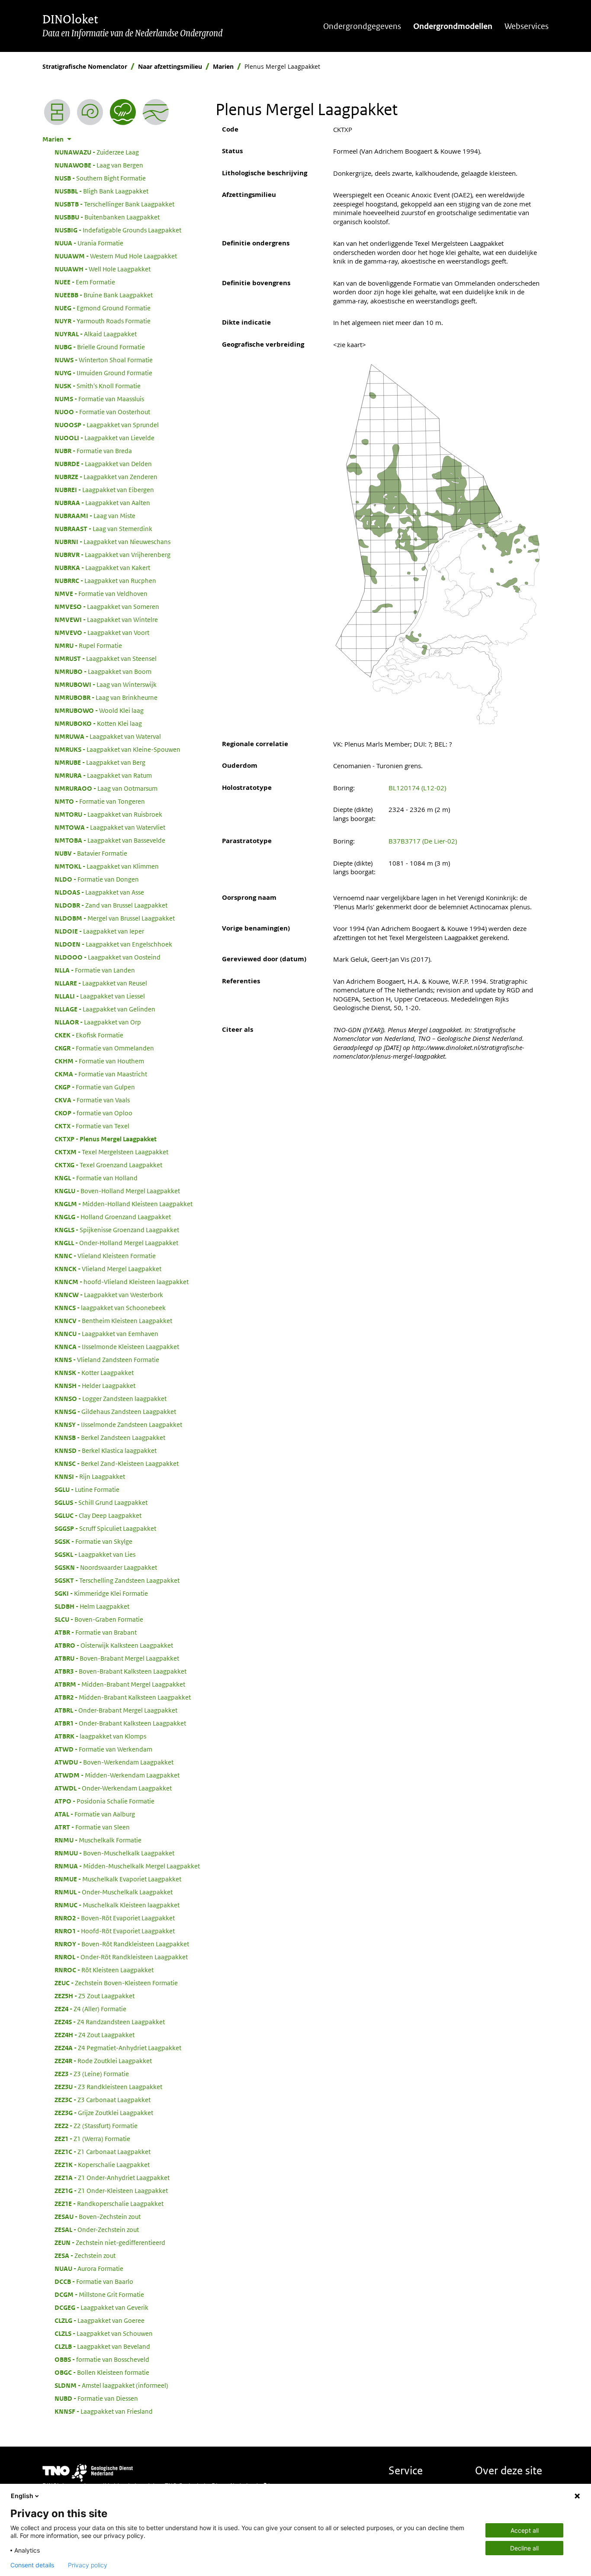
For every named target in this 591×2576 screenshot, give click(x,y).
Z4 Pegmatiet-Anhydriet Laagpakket (118, 2048)
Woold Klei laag (99, 710)
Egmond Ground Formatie (103, 308)
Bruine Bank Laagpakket (104, 295)
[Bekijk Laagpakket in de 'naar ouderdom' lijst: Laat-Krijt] (90, 112)
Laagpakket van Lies (95, 1554)
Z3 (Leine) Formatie (92, 2074)
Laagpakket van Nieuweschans (112, 541)
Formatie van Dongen (97, 879)
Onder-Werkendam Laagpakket (113, 1788)
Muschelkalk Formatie (98, 1840)
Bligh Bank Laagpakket (101, 191)
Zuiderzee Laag (97, 152)
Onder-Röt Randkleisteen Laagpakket (121, 1957)
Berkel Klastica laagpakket (106, 1450)
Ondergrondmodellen (453, 26)
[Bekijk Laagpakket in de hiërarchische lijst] (57, 112)
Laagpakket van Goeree (100, 2320)
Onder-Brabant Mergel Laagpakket (116, 1710)
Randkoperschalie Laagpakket (109, 2203)
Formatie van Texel (92, 1126)
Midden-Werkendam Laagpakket (117, 1775)
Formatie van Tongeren (100, 801)
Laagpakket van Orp (98, 1022)
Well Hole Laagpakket (103, 269)
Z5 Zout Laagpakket (95, 1996)
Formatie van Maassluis (99, 399)
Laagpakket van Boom (103, 671)
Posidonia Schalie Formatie (104, 1801)
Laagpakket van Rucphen (105, 580)
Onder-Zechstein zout (97, 2229)
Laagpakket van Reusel (101, 983)
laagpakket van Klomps (100, 1736)
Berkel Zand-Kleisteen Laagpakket (117, 1463)
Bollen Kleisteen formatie (102, 2372)
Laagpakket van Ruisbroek (108, 814)
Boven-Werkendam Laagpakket (114, 1762)
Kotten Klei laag (98, 723)
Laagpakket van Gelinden (105, 1009)
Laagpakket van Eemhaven (106, 1333)
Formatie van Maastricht (101, 1074)
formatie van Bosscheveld (102, 2359)
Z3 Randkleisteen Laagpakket (108, 2087)
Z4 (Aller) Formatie (90, 2009)
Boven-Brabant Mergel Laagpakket (117, 1658)
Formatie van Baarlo (94, 2281)
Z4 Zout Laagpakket (95, 2035)
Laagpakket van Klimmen (107, 866)
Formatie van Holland (96, 1178)
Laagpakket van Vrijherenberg (112, 554)
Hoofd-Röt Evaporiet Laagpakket (115, 1931)
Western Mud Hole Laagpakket (116, 256)
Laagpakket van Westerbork (109, 1294)
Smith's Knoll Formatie (98, 386)
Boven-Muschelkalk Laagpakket (114, 1853)
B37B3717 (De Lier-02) (423, 841)
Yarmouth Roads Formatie (103, 321)
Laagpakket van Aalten (102, 502)
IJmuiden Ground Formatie (103, 373)
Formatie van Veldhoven (101, 593)
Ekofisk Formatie (89, 1035)
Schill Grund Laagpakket (101, 1502)
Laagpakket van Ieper (99, 931)
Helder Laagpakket (95, 1385)
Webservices (527, 26)
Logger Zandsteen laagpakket (111, 1398)
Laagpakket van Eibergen (104, 489)
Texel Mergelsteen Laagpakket (111, 1152)
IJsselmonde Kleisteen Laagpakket (117, 1346)
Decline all (524, 2548)
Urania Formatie (89, 243)
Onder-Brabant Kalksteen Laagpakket (120, 1723)
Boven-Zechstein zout (98, 2216)
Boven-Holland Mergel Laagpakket (117, 1191)
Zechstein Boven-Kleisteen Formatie (116, 1983)
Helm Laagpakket (92, 1606)
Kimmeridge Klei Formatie (101, 1593)
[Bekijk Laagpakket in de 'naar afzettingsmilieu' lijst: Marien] (123, 112)
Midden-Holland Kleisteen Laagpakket (124, 1204)
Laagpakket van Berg (100, 762)
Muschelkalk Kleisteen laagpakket (117, 1905)
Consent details (32, 2565)
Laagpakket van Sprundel (107, 425)
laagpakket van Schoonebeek (110, 1307)
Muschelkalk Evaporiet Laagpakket (118, 1879)
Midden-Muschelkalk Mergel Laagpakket (127, 1866)
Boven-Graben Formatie (99, 1619)
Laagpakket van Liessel (100, 996)
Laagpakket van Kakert (102, 567)
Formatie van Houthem (99, 1061)
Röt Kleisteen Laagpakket (104, 1970)
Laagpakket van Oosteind (108, 957)
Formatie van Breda (93, 451)
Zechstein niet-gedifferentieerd (110, 2242)
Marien (223, 66)
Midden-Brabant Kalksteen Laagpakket (123, 1697)
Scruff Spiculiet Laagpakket (105, 1528)
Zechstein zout (85, 2255)
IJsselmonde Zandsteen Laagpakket (118, 1424)
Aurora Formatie (89, 2268)
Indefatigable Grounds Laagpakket (118, 230)
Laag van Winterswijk (106, 684)
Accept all (525, 2530)
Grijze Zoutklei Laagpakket (104, 2112)
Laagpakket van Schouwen (104, 2333)
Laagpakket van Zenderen (106, 477)
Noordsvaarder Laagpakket (106, 1567)
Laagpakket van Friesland (104, 2411)
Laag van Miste (95, 515)
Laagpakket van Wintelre (106, 619)
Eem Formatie (85, 282)
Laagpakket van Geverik (101, 2307)
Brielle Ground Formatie (100, 347)
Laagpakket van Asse (99, 892)
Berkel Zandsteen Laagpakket (110, 1437)
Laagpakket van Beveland (102, 2346)
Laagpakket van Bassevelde (110, 840)
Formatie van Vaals (92, 1100)
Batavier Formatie (91, 853)
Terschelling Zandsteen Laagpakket (117, 1580)
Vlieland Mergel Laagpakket (108, 1269)
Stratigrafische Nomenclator (85, 66)
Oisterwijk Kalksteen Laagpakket (114, 1645)
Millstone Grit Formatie (99, 2294)
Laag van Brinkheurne (106, 697)
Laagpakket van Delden (103, 464)
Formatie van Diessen (96, 2398)
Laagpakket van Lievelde (104, 438)
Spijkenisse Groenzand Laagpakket (117, 1230)
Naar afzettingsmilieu (170, 66)
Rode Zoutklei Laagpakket (103, 2061)
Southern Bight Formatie (100, 178)
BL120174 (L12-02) (417, 788)
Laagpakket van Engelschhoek (113, 944)
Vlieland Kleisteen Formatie (105, 1256)
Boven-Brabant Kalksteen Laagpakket (120, 1671)
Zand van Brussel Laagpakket (111, 905)
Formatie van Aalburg (95, 1814)
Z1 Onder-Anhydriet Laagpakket (112, 2177)
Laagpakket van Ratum (103, 775)
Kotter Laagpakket (94, 1372)
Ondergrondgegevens (362, 26)
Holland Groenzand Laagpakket (113, 1217)
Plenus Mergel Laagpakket (106, 1139)
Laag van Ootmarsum (106, 788)
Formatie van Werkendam (103, 1749)
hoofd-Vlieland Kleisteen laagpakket (122, 1282)
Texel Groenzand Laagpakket (108, 1165)
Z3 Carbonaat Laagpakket (103, 2099)
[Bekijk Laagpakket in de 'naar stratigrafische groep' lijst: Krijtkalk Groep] (156, 112)
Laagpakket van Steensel (106, 658)
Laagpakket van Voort (102, 632)
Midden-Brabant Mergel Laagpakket (120, 1684)
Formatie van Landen (95, 970)
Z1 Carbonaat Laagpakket (103, 2151)
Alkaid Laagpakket (96, 334)
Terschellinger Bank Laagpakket (114, 204)
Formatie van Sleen (92, 1827)
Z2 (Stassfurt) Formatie (96, 2125)
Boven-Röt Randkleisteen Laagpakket (122, 1944)
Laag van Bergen (99, 165)
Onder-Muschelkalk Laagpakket (114, 1892)
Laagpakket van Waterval (108, 736)
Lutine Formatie (87, 1489)
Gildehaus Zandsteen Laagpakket (115, 1411)
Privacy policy (88, 2565)
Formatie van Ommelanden (104, 1048)
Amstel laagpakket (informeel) (111, 2385)
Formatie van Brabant (96, 1632)
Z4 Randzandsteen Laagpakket (110, 2022)
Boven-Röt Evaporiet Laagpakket (115, 1918)
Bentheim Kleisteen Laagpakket (113, 1320)
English (22, 2496)
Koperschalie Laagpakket (102, 2164)
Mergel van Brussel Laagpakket (115, 918)
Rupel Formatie (88, 645)
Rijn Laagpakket (90, 1476)
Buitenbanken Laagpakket (107, 217)
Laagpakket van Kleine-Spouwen (117, 749)
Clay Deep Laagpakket (98, 1515)
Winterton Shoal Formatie (104, 360)
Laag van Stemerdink (103, 528)
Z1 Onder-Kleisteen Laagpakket (111, 2190)
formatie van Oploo (93, 1113)
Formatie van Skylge (93, 1541)
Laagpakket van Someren (107, 606)
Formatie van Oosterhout (102, 412)
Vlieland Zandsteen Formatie (107, 1359)
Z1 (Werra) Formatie (92, 2138)
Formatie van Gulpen (95, 1087)
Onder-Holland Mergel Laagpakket (116, 1243)
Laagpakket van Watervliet (110, 827)
